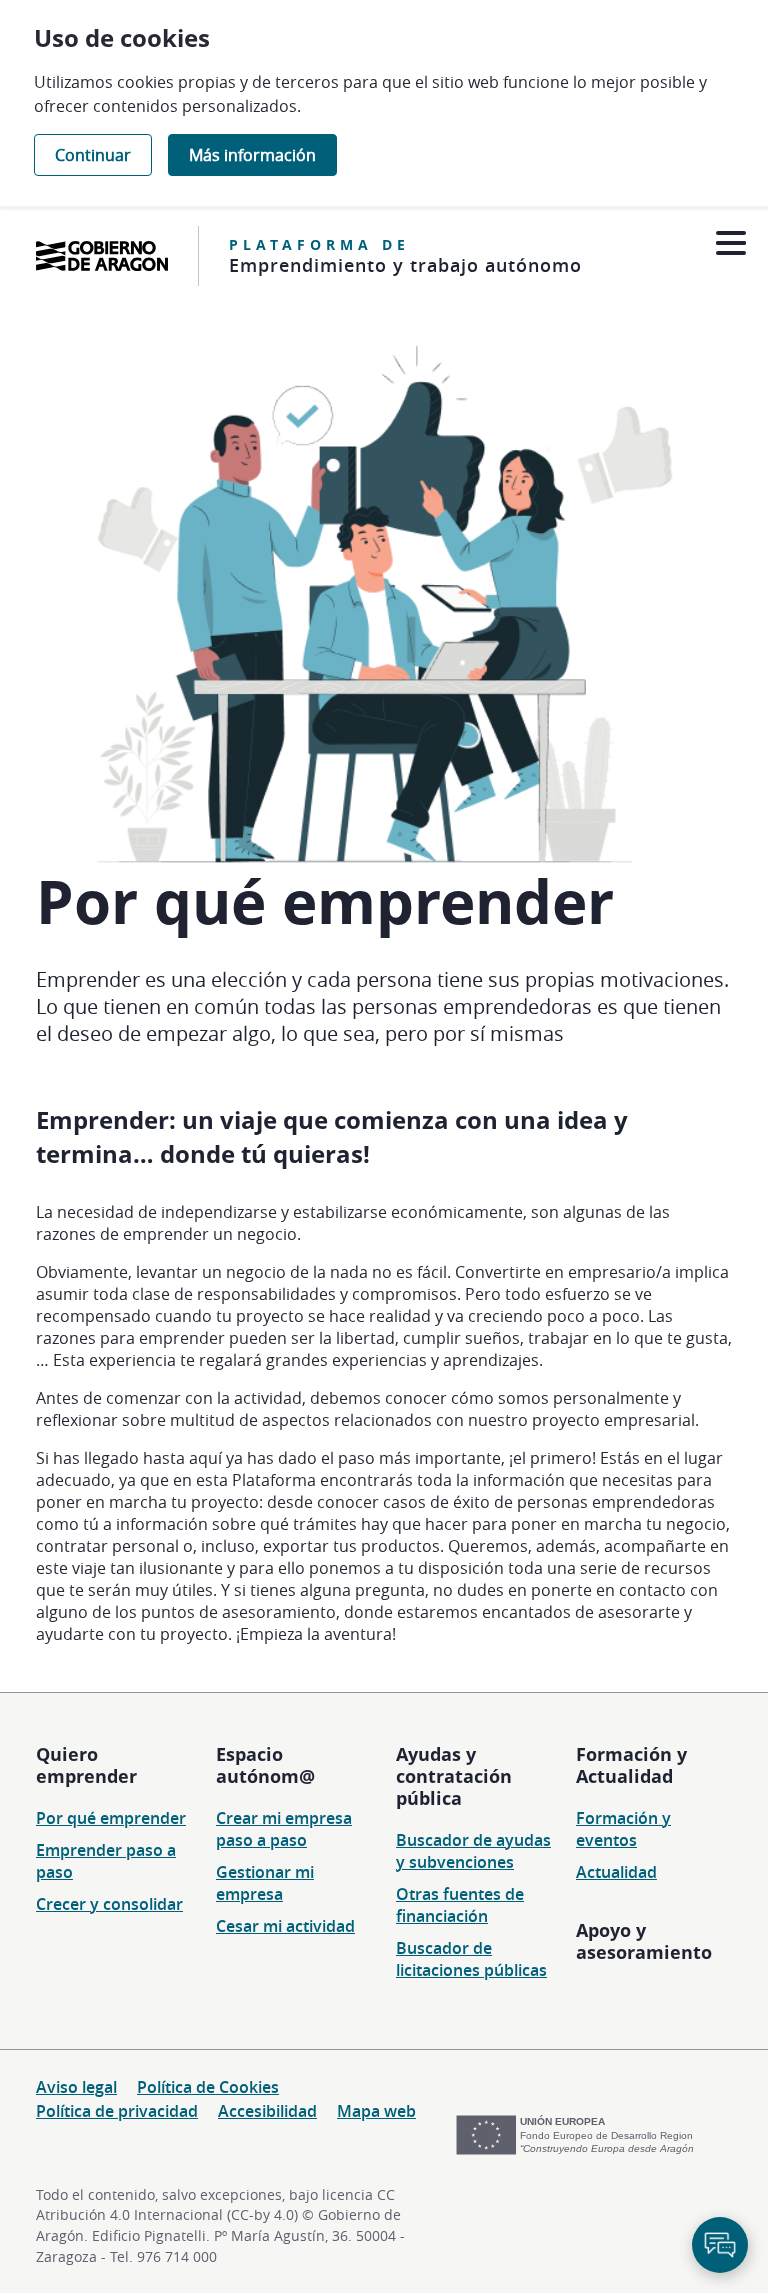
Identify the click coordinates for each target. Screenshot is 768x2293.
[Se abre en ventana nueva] (102, 256)
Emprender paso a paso (106, 1861)
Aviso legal (76, 2087)
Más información (252, 155)
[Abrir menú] (730, 243)
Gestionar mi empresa (265, 1883)
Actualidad (616, 1872)
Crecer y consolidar (109, 1904)
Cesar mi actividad (285, 1926)
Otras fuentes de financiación (460, 1905)
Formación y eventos (623, 1829)
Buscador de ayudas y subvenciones (473, 1851)
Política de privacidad (117, 2111)
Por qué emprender (111, 1818)
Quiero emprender (86, 1765)
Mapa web (376, 2111)
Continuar (93, 155)
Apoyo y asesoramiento (644, 1941)
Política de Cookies (208, 2087)
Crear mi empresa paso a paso (284, 1829)
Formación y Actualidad (631, 1765)
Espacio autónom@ (265, 1765)
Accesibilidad (267, 2111)
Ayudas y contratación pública (454, 1776)
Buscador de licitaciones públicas (471, 1959)
